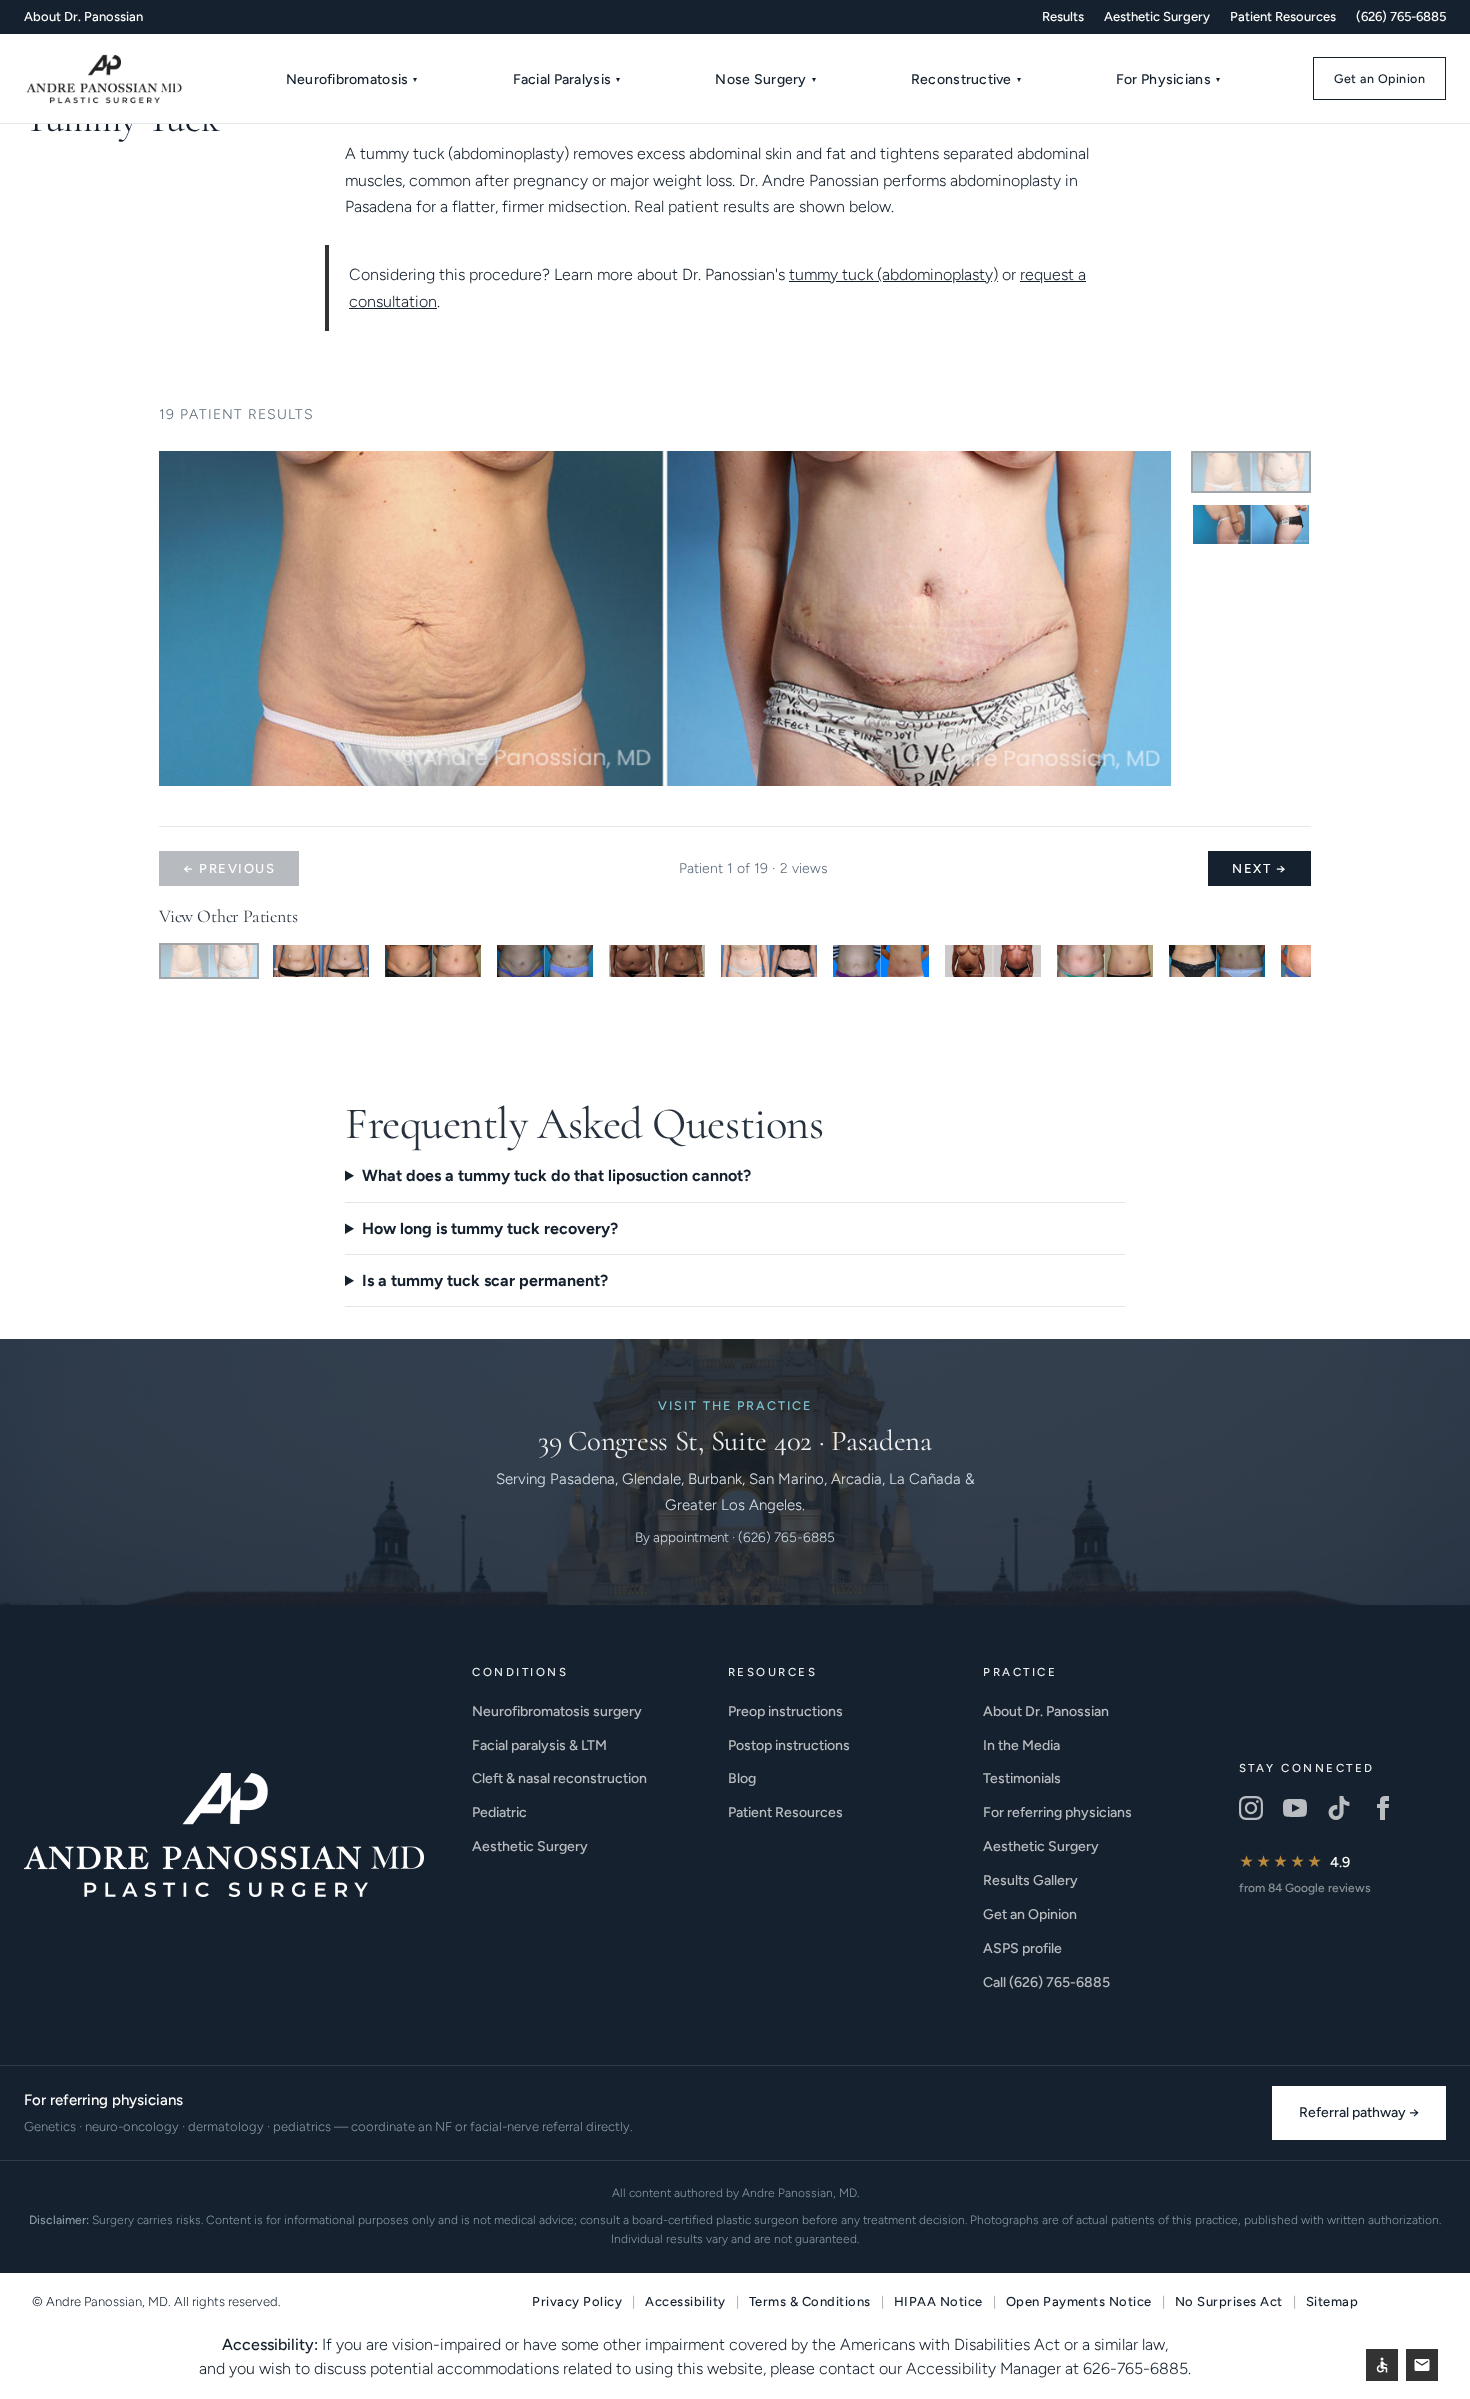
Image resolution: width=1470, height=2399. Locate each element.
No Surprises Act (1229, 2301)
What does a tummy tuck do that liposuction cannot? (556, 1175)
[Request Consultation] (1422, 2365)
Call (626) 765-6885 (1046, 1982)
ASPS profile (1022, 1948)
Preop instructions (785, 1711)
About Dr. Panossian (83, 16)
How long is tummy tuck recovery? (490, 1228)
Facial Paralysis (567, 79)
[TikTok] (1339, 1808)
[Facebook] (1383, 1808)
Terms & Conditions (810, 2301)
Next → (1259, 868)
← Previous (229, 868)
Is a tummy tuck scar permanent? (485, 1280)
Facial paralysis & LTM (539, 1745)
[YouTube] (1295, 1808)
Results (1063, 16)
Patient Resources (1283, 16)
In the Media (1021, 1745)
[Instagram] (1251, 1808)
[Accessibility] (1382, 2365)
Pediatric (499, 1812)
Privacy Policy (577, 2301)
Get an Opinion (1379, 78)
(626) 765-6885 (1401, 16)
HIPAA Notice (938, 2301)
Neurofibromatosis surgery (557, 1711)
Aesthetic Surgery (1157, 16)
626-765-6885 (1135, 2368)
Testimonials (1022, 1778)
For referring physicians (1057, 1812)
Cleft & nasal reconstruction (559, 1778)
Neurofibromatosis (352, 79)
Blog (742, 1778)
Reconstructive (966, 79)
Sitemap (1332, 2301)
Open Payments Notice (1079, 2301)
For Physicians (1168, 79)
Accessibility (685, 2301)
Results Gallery (1030, 1880)
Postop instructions (789, 1745)
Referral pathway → (1359, 2112)
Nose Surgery (765, 79)
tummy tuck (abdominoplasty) (893, 274)
